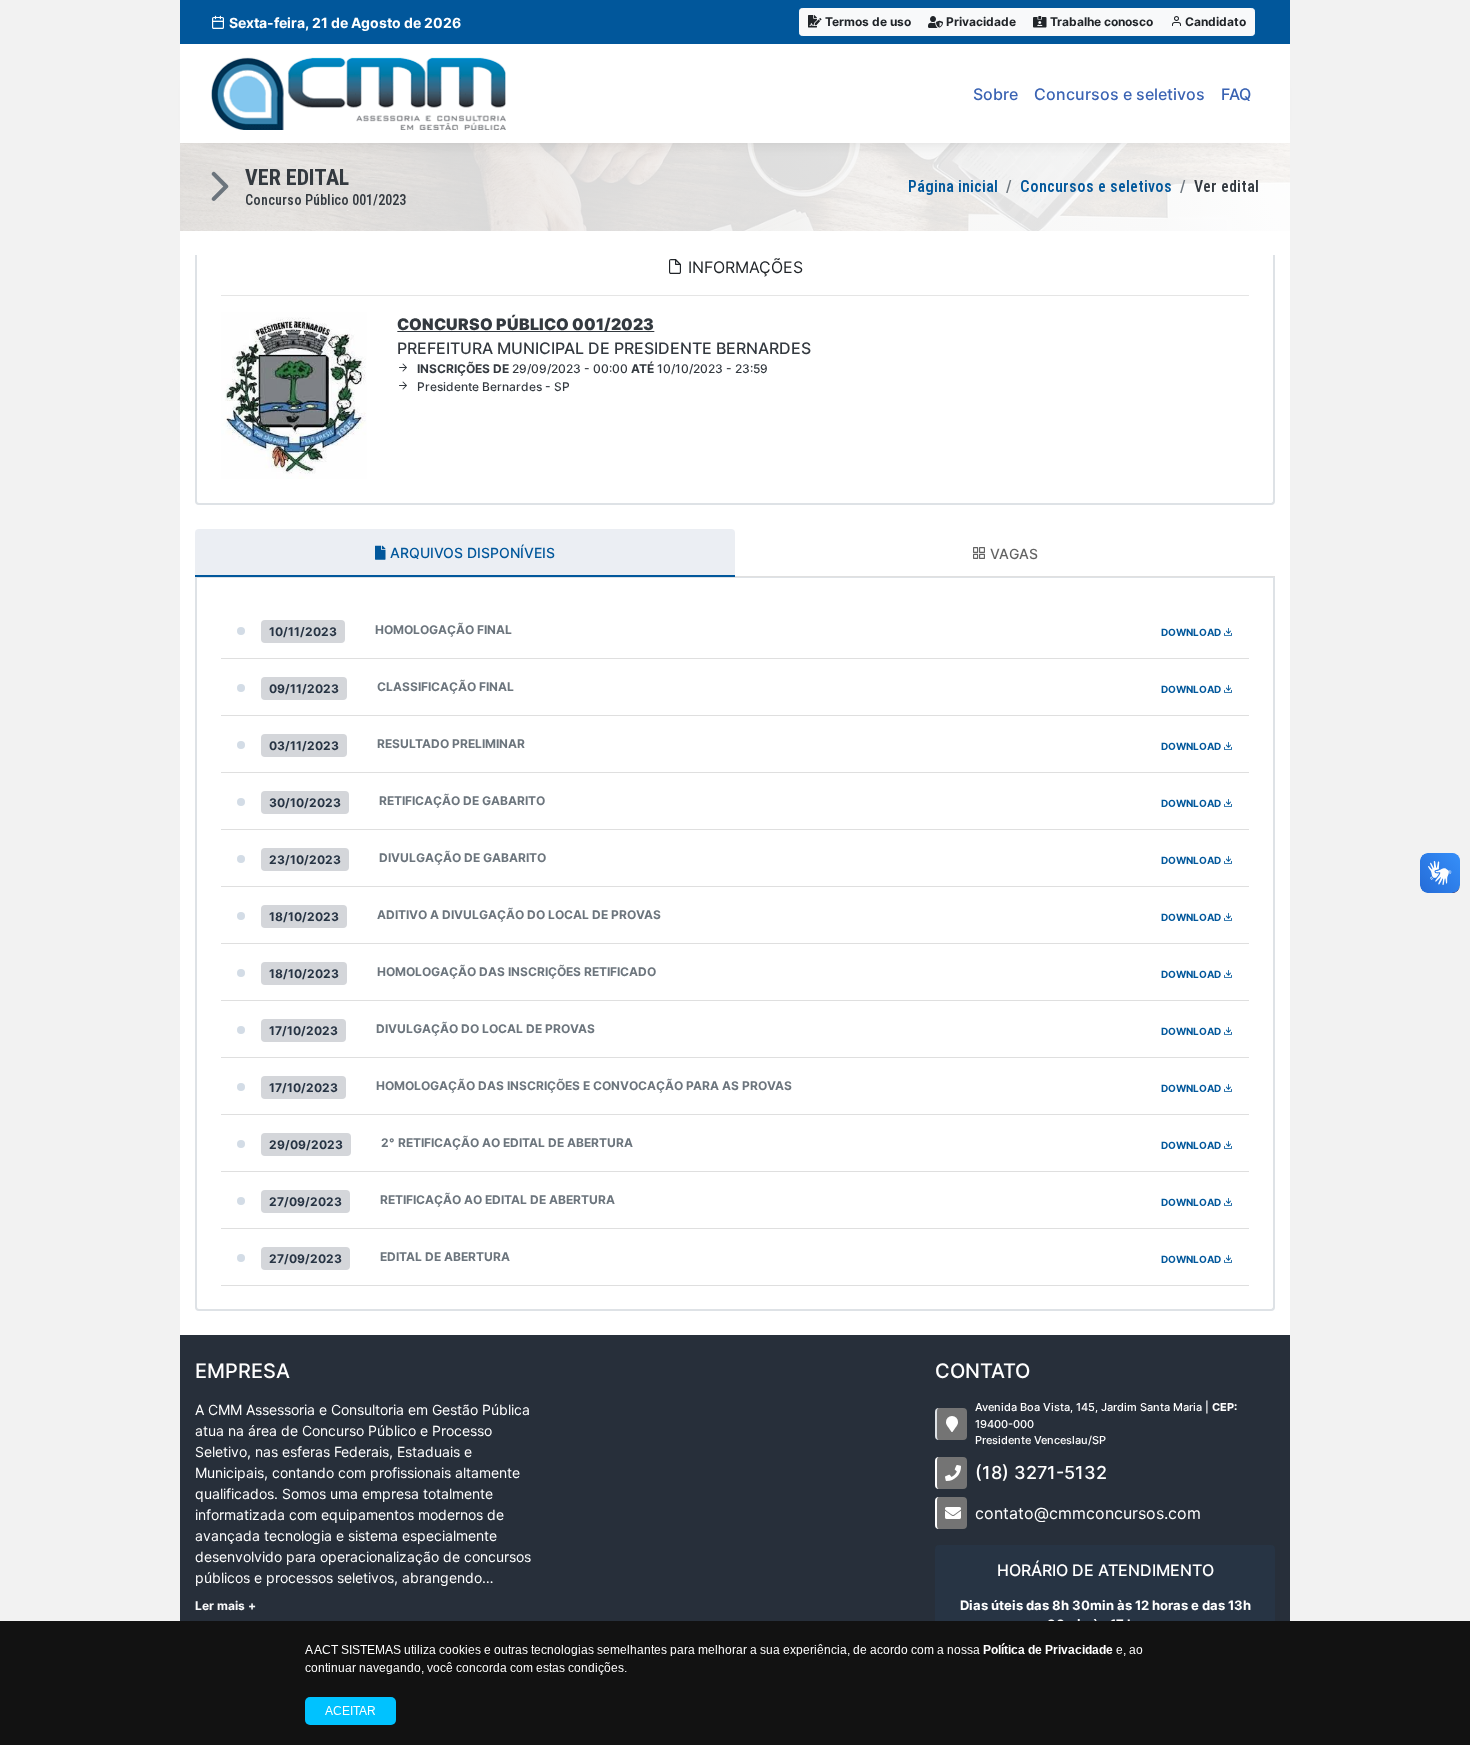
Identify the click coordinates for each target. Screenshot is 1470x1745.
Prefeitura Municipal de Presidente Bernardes (604, 336)
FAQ (1236, 94)
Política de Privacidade (1048, 1650)
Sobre (995, 94)
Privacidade (979, 21)
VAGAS (1012, 553)
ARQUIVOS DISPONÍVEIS (470, 552)
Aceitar (350, 1711)
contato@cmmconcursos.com (1088, 1513)
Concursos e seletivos (1119, 94)
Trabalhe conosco (1100, 21)
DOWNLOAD (1192, 632)
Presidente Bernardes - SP (493, 386)
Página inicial (953, 186)
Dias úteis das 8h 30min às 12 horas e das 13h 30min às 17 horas (1105, 1615)
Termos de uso (866, 21)
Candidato (1214, 21)
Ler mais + (225, 1605)
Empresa (242, 1371)
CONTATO (982, 1371)
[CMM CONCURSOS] (358, 93)
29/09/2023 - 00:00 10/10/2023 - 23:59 (592, 368)
